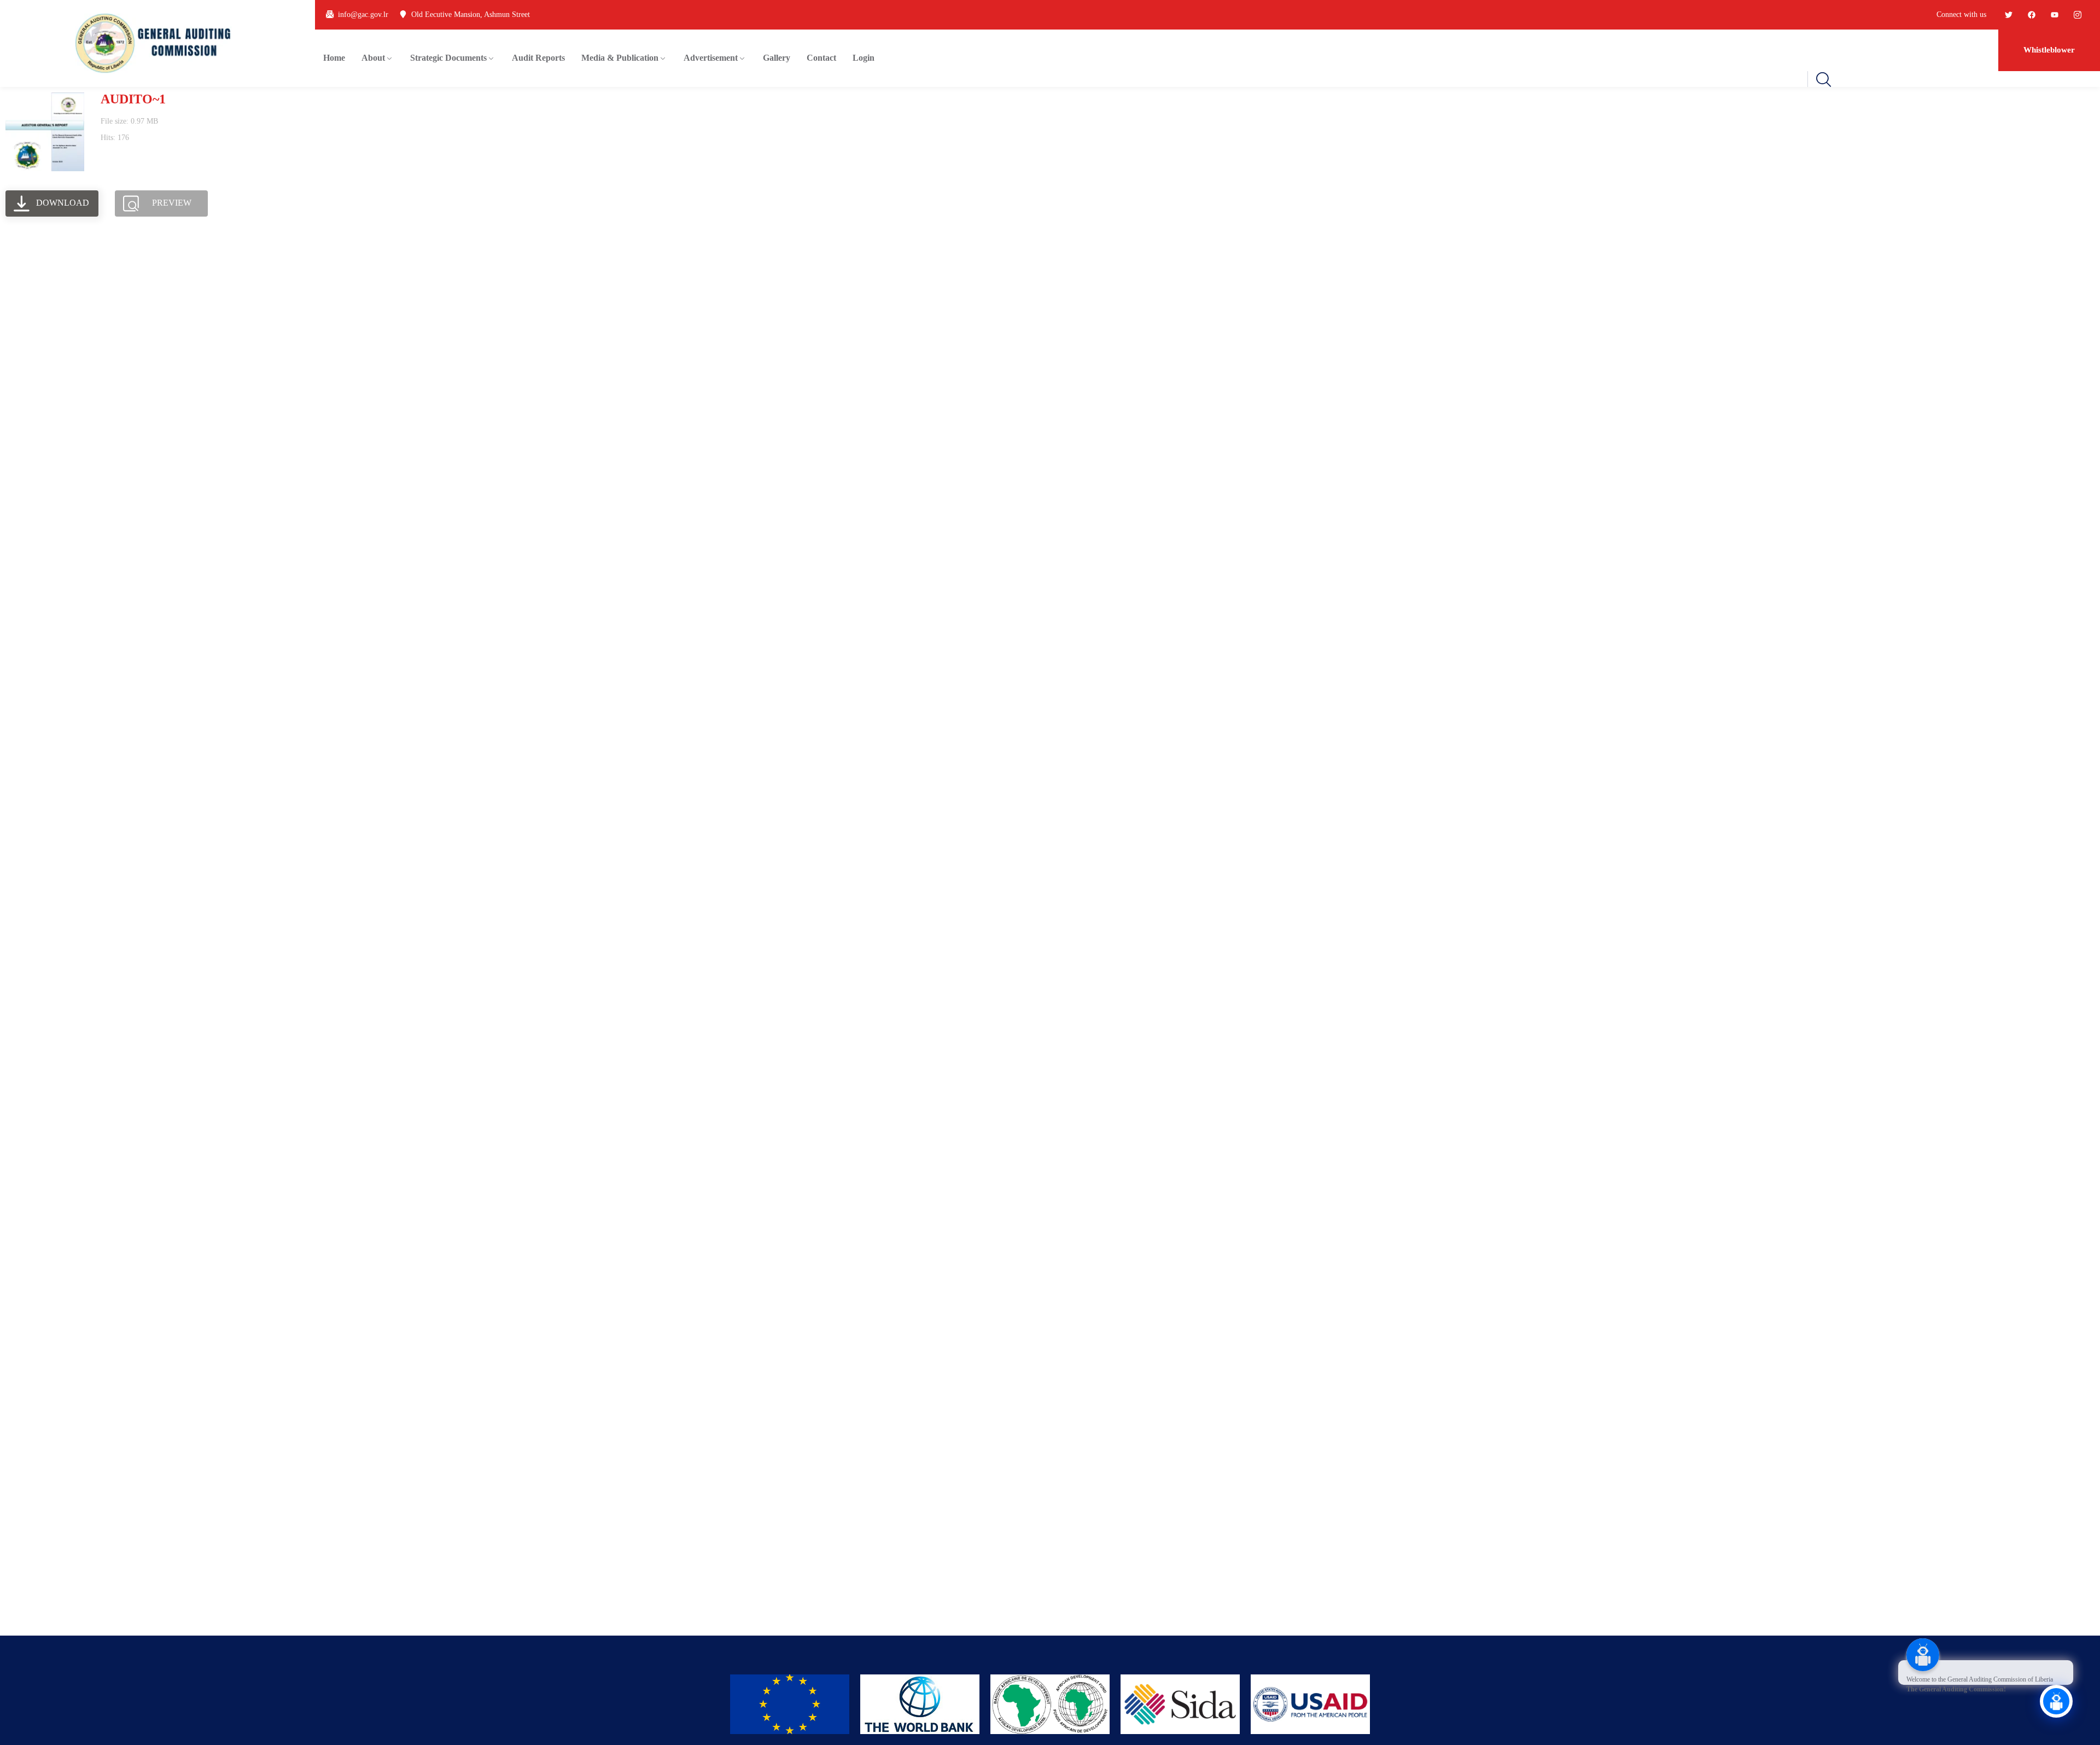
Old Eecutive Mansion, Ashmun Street (471, 14)
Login (864, 58)
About (373, 58)
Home (334, 58)
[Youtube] (2055, 15)
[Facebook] (2032, 15)
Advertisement (711, 58)
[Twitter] (2009, 15)
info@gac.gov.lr (363, 14)
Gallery (777, 58)
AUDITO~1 (133, 99)
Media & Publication (620, 58)
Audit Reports (538, 58)
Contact (821, 58)
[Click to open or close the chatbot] (2056, 1701)
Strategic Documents (448, 58)
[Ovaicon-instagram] (2078, 15)
